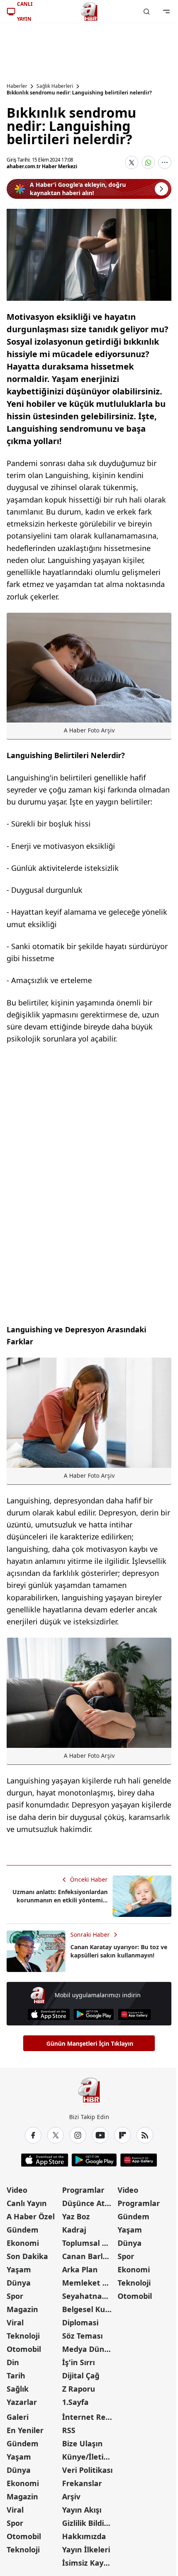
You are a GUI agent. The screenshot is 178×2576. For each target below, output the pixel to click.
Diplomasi (80, 2322)
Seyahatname (88, 2296)
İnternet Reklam (89, 2417)
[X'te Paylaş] (132, 162)
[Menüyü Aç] (166, 12)
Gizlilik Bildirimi (89, 2523)
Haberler (17, 86)
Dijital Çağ (81, 2375)
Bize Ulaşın (82, 2443)
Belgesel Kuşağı (89, 2309)
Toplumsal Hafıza (89, 2243)
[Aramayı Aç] (147, 12)
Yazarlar (22, 2402)
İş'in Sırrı (78, 2362)
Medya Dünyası (89, 2349)
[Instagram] (78, 2135)
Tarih (16, 2375)
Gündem (23, 2230)
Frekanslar (82, 2483)
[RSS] (145, 2135)
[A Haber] (89, 12)
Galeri (18, 2417)
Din (13, 2362)
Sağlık (18, 2389)
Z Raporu (79, 2389)
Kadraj (74, 2230)
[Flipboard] (123, 2135)
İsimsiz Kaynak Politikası (89, 2563)
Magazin (22, 2309)
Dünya (19, 2283)
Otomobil (24, 2349)
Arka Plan (80, 2269)
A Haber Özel (31, 2216)
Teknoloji (23, 2336)
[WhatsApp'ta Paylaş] (148, 162)
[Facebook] (33, 2135)
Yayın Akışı (82, 2510)
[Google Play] (94, 2014)
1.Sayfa (75, 2402)
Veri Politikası (87, 2470)
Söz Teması (82, 2336)
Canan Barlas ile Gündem (89, 2256)
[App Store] (49, 2014)
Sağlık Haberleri (55, 86)
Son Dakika (27, 2256)
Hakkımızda (84, 2536)
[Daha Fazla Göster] (165, 162)
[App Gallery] (134, 2014)
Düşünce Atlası (89, 2203)
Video (17, 2190)
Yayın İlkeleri (86, 2549)
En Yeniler (25, 2430)
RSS (69, 2430)
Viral (15, 2322)
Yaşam (19, 2269)
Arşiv (71, 2496)
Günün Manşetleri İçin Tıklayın (90, 2043)
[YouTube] (100, 2135)
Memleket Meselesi (89, 2283)
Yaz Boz (76, 2216)
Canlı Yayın (27, 2203)
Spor (15, 2296)
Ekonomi (23, 2243)
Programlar (83, 2190)
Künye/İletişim (89, 2457)
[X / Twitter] (55, 2135)
